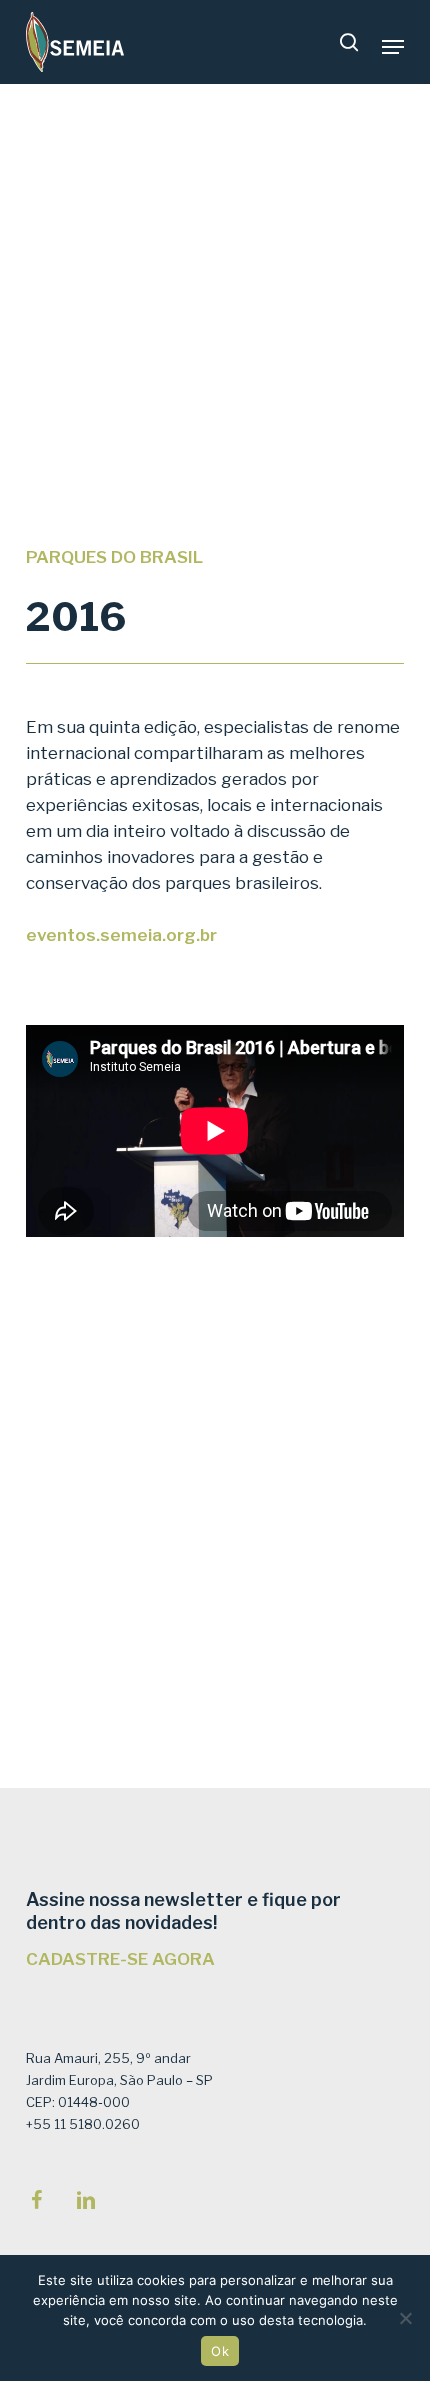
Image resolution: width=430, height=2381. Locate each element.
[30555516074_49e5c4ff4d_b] (244, 1413)
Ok (220, 2351)
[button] (393, 47)
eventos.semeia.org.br (121, 935)
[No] (405, 2318)
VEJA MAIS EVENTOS (293, 1700)
